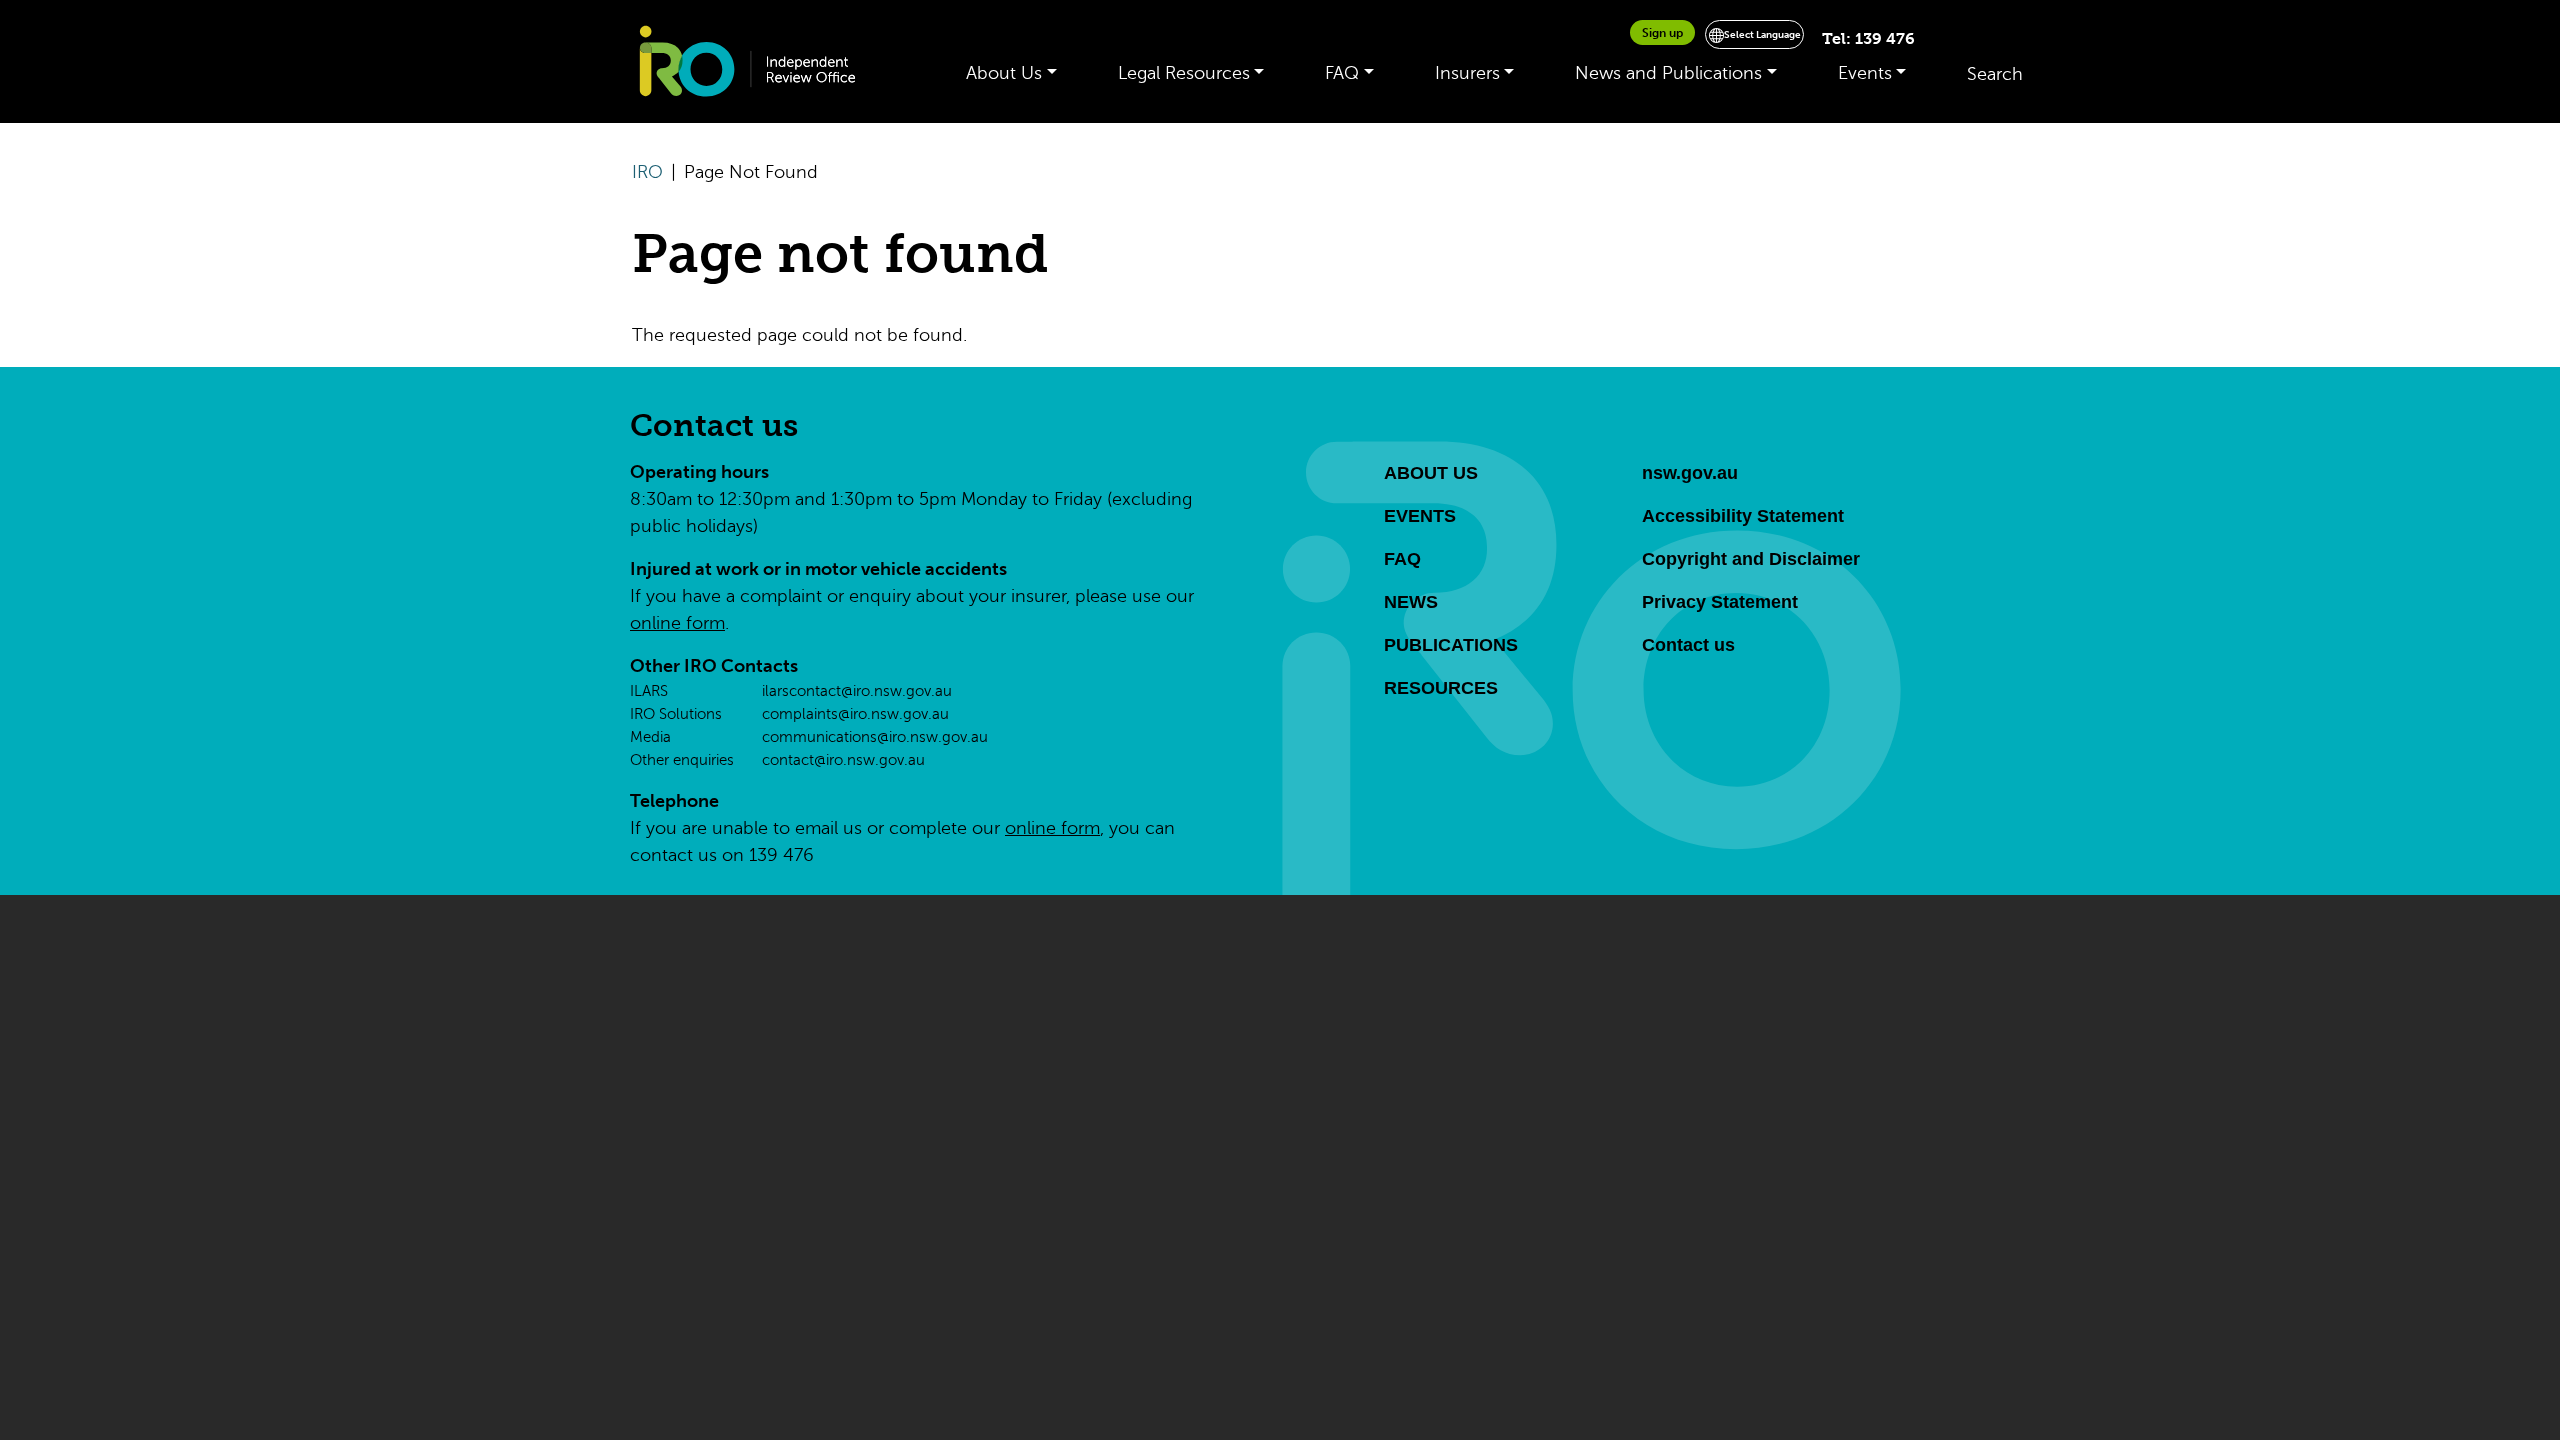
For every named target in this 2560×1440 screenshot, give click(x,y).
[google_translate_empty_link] (1806, 39)
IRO (647, 172)
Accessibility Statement (1743, 516)
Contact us (714, 425)
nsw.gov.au (1690, 473)
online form (677, 623)
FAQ (1342, 73)
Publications (1451, 645)
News (1411, 602)
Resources (1441, 688)
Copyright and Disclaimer (1751, 559)
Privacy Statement (1720, 602)
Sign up (1662, 33)
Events (1865, 73)
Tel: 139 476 (1868, 38)
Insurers (1467, 73)
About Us (1004, 73)
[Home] (757, 61)
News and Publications (1668, 73)
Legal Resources (1184, 73)
